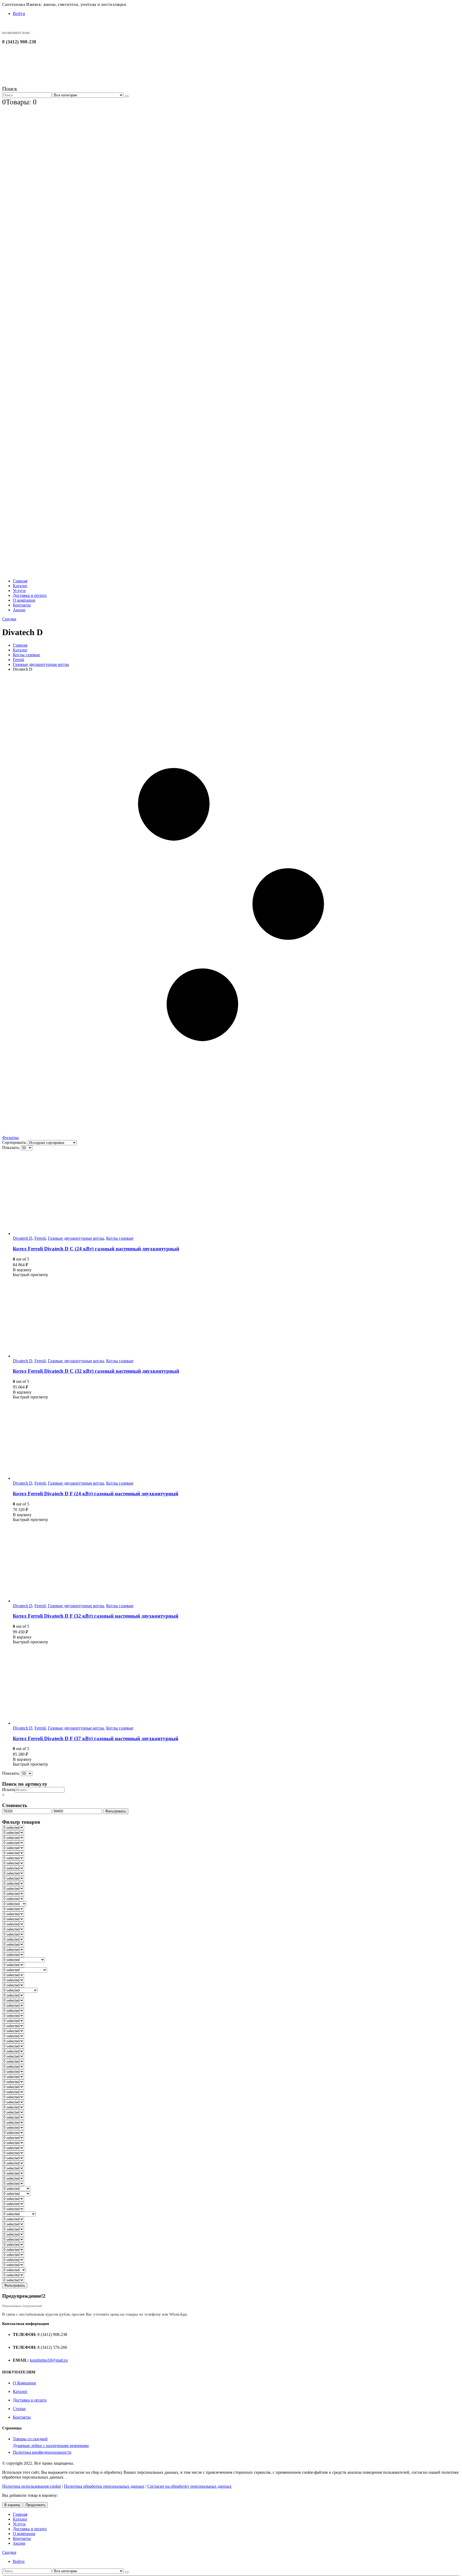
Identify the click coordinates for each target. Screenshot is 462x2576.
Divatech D (23, 1238)
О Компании (24, 2383)
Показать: (11, 1147)
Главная (20, 581)
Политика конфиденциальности (42, 2452)
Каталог (20, 586)
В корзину (12, 2505)
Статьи (19, 2409)
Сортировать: (15, 1142)
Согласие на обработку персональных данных (189, 2486)
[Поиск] (127, 96)
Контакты (22, 605)
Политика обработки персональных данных (104, 2486)
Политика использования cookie (32, 2486)
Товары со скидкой (30, 2439)
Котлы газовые (120, 1238)
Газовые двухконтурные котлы (76, 1238)
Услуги (19, 591)
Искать (9, 1790)
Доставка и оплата (30, 595)
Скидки (9, 619)
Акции (19, 610)
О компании (24, 600)
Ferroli (40, 1238)
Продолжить (36, 2505)
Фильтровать (116, 1811)
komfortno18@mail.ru (49, 2360)
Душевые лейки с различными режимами (51, 2446)
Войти (19, 14)
